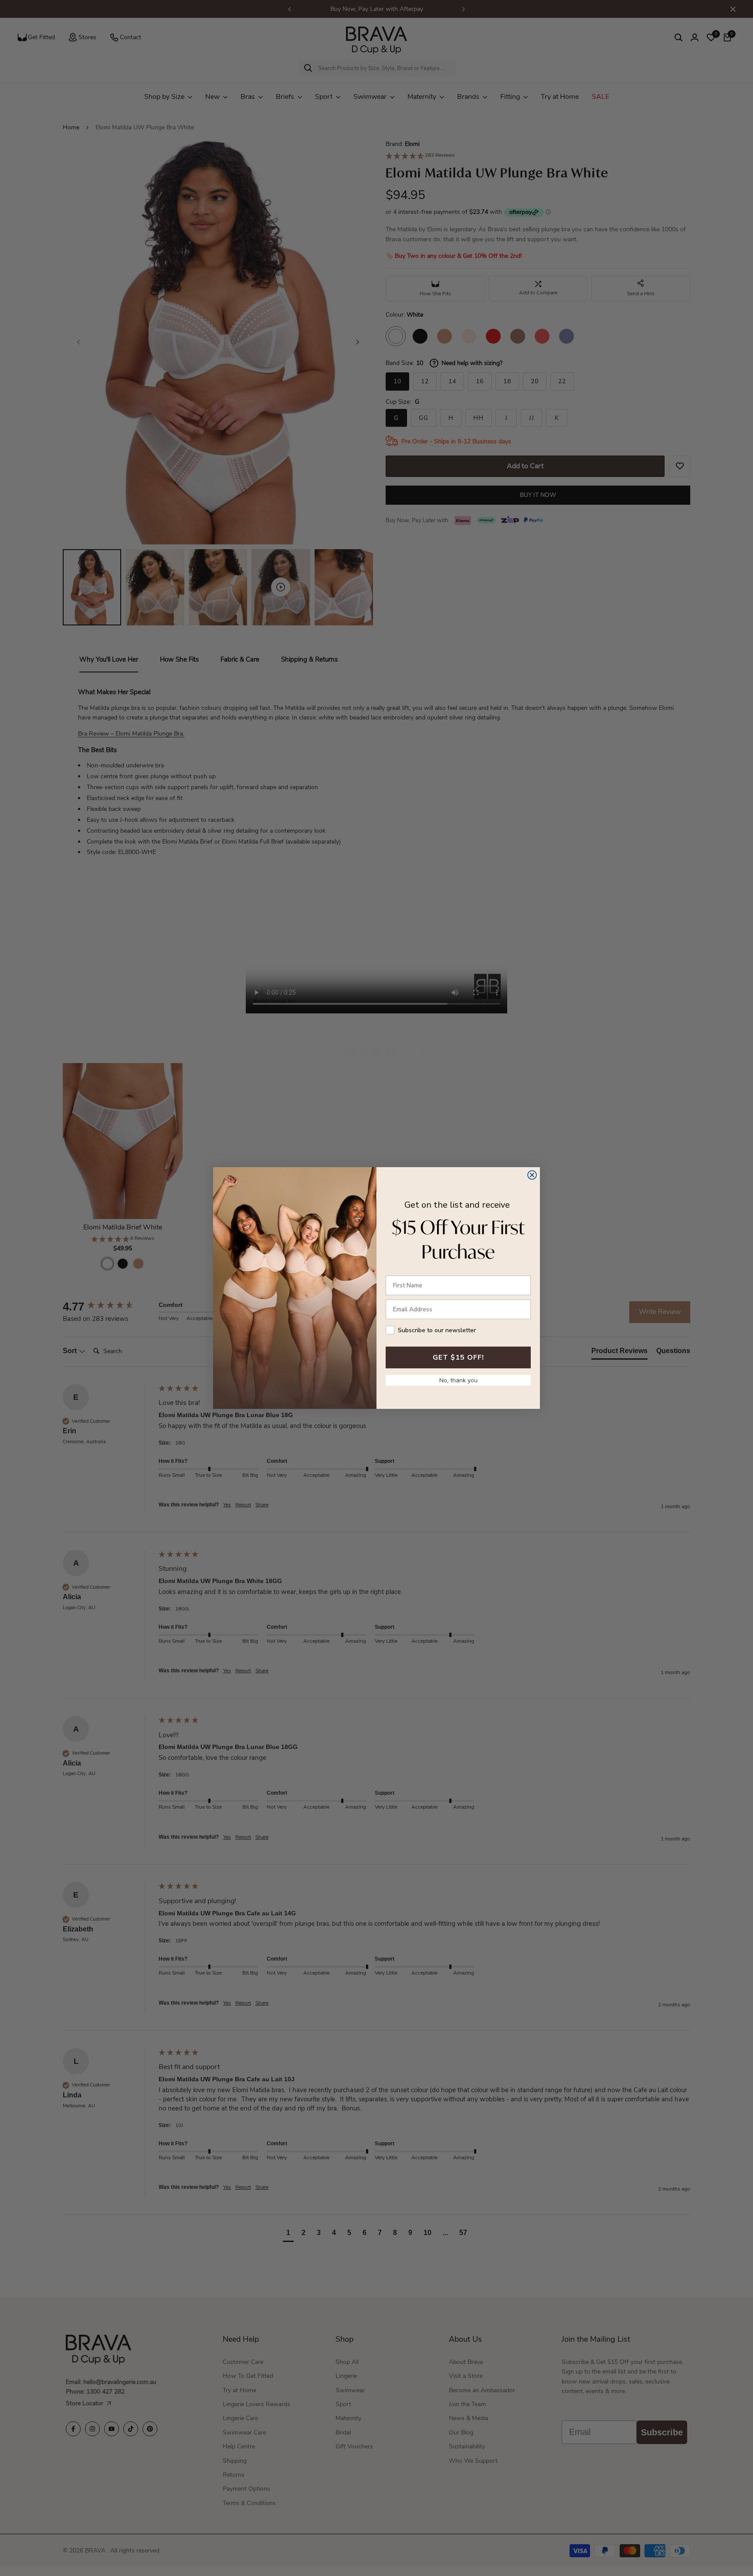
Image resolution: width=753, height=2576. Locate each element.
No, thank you (458, 1380)
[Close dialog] (532, 1175)
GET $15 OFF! (458, 1357)
